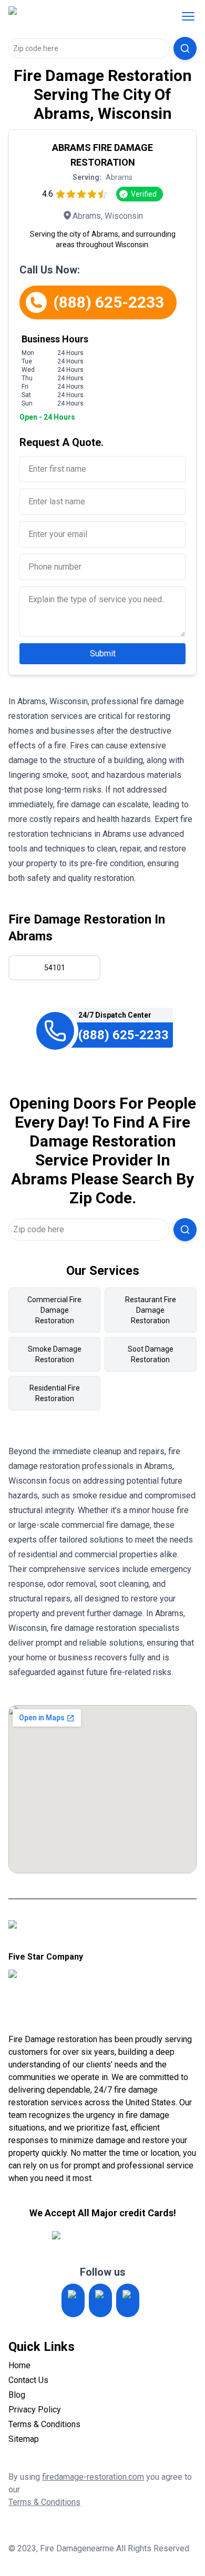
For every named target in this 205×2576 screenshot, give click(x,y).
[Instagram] (73, 2300)
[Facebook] (128, 2300)
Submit (103, 653)
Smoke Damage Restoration (55, 1354)
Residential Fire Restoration (55, 1393)
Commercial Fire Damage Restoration (54, 1310)
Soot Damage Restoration (151, 1354)
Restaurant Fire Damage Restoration (151, 1310)
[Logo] (76, 16)
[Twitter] (100, 2300)
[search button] (185, 48)
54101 (55, 968)
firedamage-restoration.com (93, 2477)
